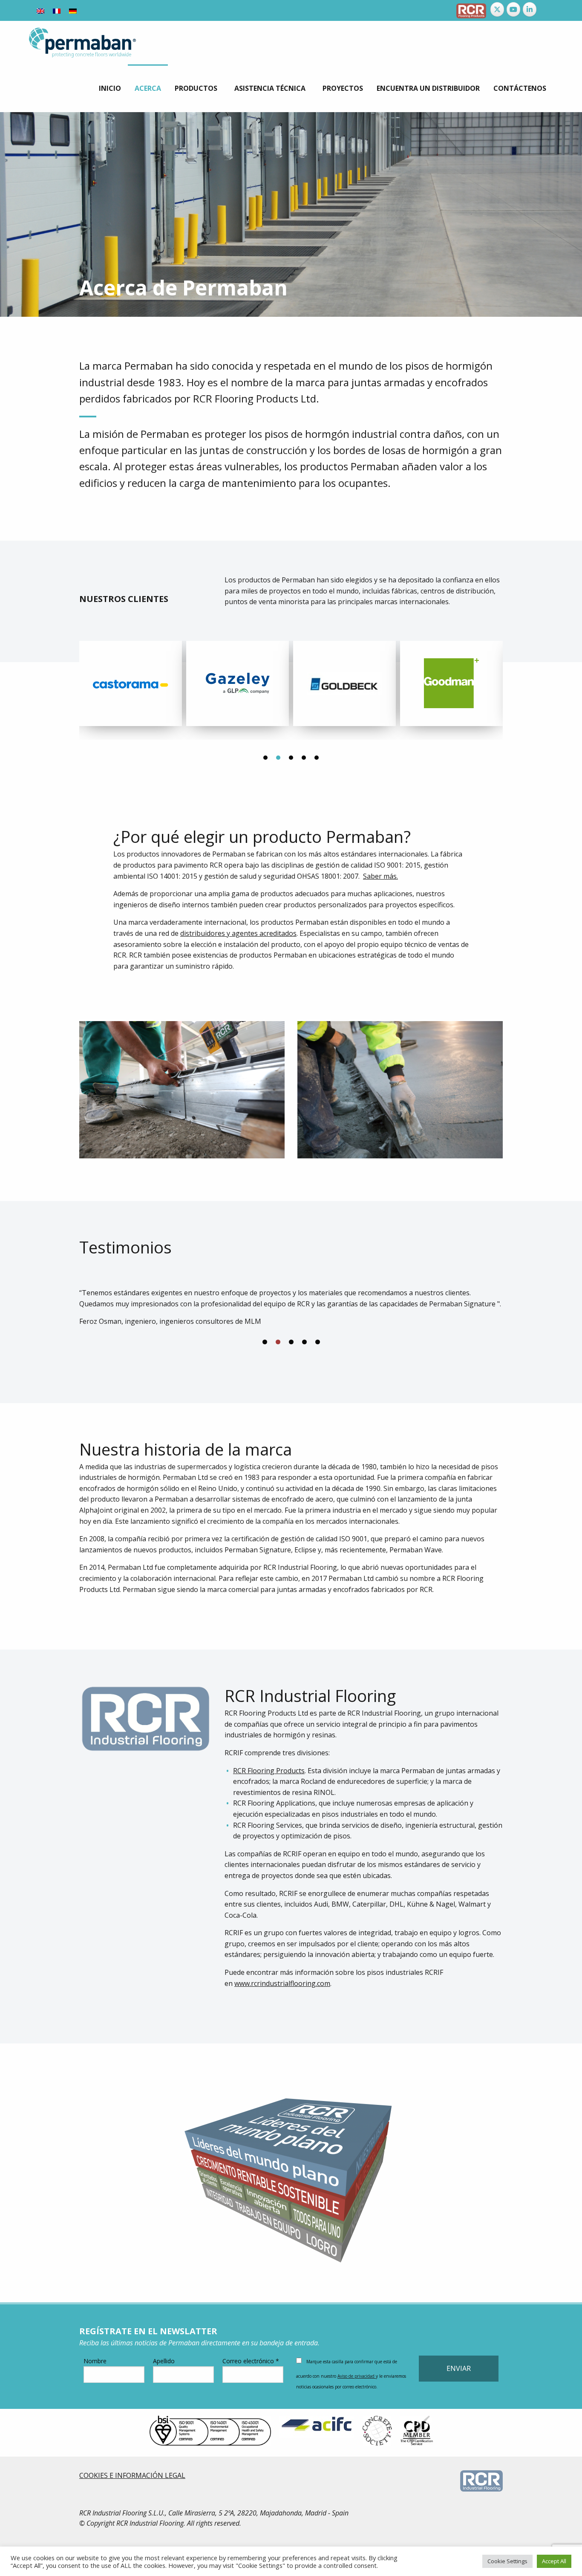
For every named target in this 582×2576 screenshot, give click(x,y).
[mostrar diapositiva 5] (318, 1342)
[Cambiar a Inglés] (40, 10)
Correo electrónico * (251, 2361)
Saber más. (380, 876)
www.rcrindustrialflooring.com (282, 1983)
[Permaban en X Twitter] (497, 9)
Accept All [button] (554, 2561)
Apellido (164, 2361)
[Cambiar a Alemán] (73, 10)
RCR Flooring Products (269, 1771)
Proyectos (343, 88)
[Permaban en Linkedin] (530, 9)
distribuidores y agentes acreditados (238, 933)
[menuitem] (110, 88)
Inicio (110, 88)
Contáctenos (520, 88)
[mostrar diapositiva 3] (291, 1342)
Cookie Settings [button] (507, 2561)
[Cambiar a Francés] (57, 10)
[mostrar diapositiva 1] (265, 1342)
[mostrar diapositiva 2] (278, 1342)
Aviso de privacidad (357, 2376)
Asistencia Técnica (270, 88)
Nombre (95, 2361)
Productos (196, 88)
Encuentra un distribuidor (428, 88)
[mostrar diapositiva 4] (304, 1342)
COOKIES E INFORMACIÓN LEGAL (132, 2475)
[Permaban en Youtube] (513, 9)
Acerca (148, 88)
